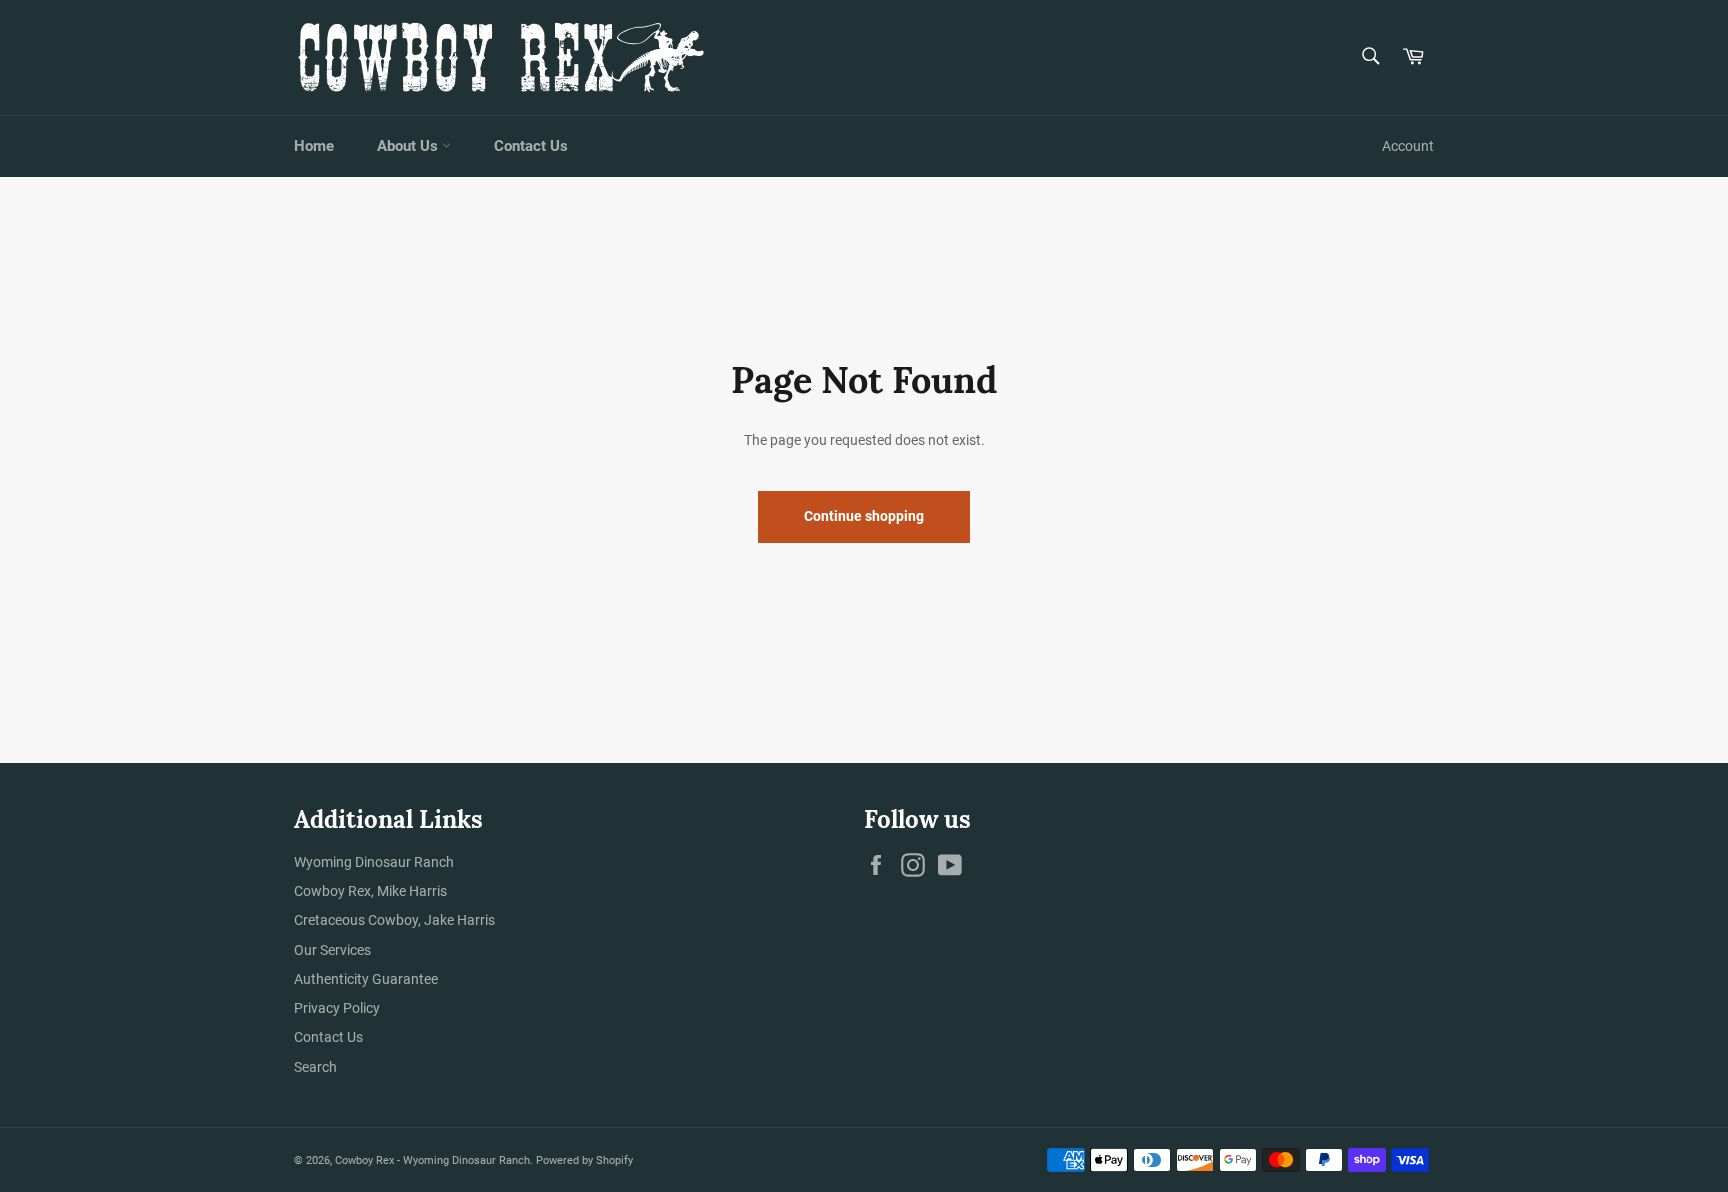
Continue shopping (864, 516)
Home (314, 146)
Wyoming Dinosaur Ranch (374, 862)
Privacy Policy (337, 1008)
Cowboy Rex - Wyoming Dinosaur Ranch (432, 1160)
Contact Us (531, 146)
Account (1408, 146)
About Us (409, 146)
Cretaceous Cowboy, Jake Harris (394, 920)
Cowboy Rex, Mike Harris (370, 891)
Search (315, 1067)
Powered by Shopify (584, 1160)
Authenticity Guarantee (366, 979)
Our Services (332, 950)
